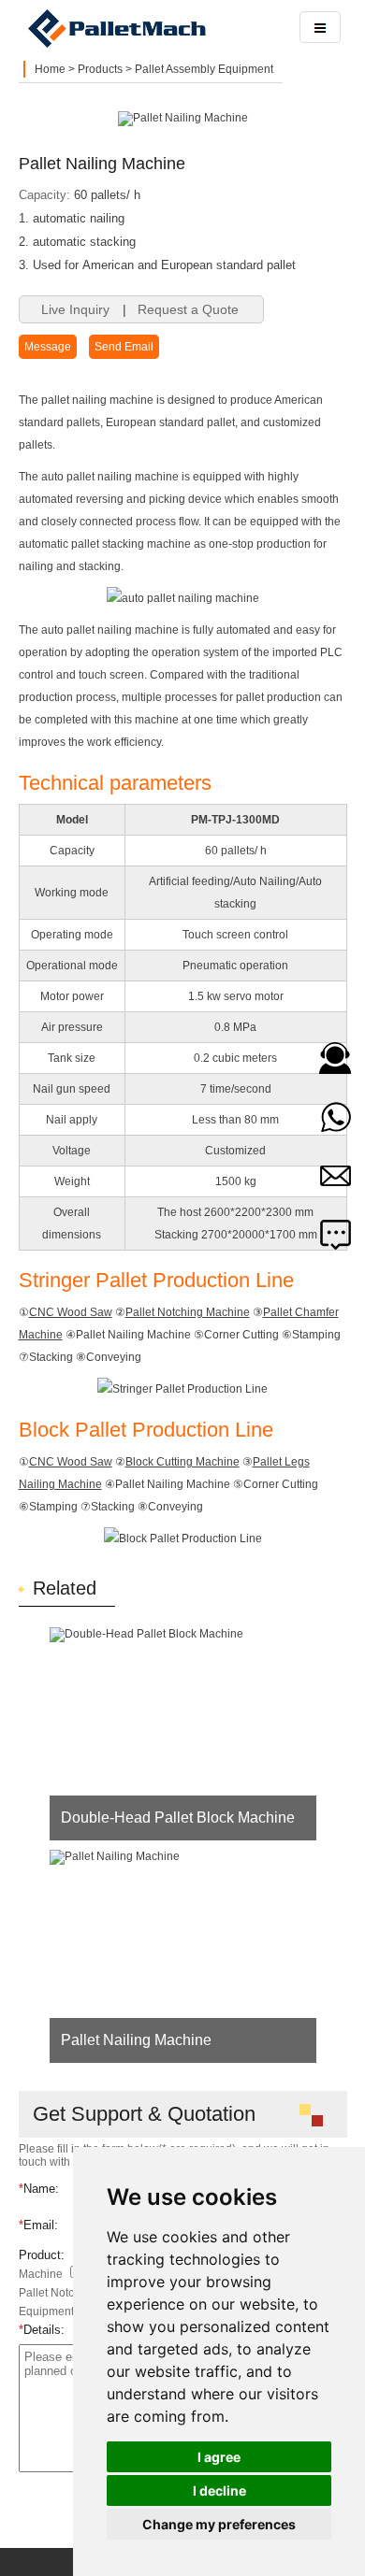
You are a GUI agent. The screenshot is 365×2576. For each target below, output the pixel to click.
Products (100, 69)
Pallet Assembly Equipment (204, 69)
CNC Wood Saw (71, 1312)
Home (50, 69)
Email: (38, 2225)
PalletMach (149, 28)
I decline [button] (219, 2490)
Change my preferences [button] (219, 2524)
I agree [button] (219, 2457)
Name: (39, 2189)
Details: (42, 2330)
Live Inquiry (75, 309)
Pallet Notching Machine (188, 1312)
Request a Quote (188, 309)
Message (48, 347)
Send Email (124, 347)
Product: (42, 2255)
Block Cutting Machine (182, 1462)
